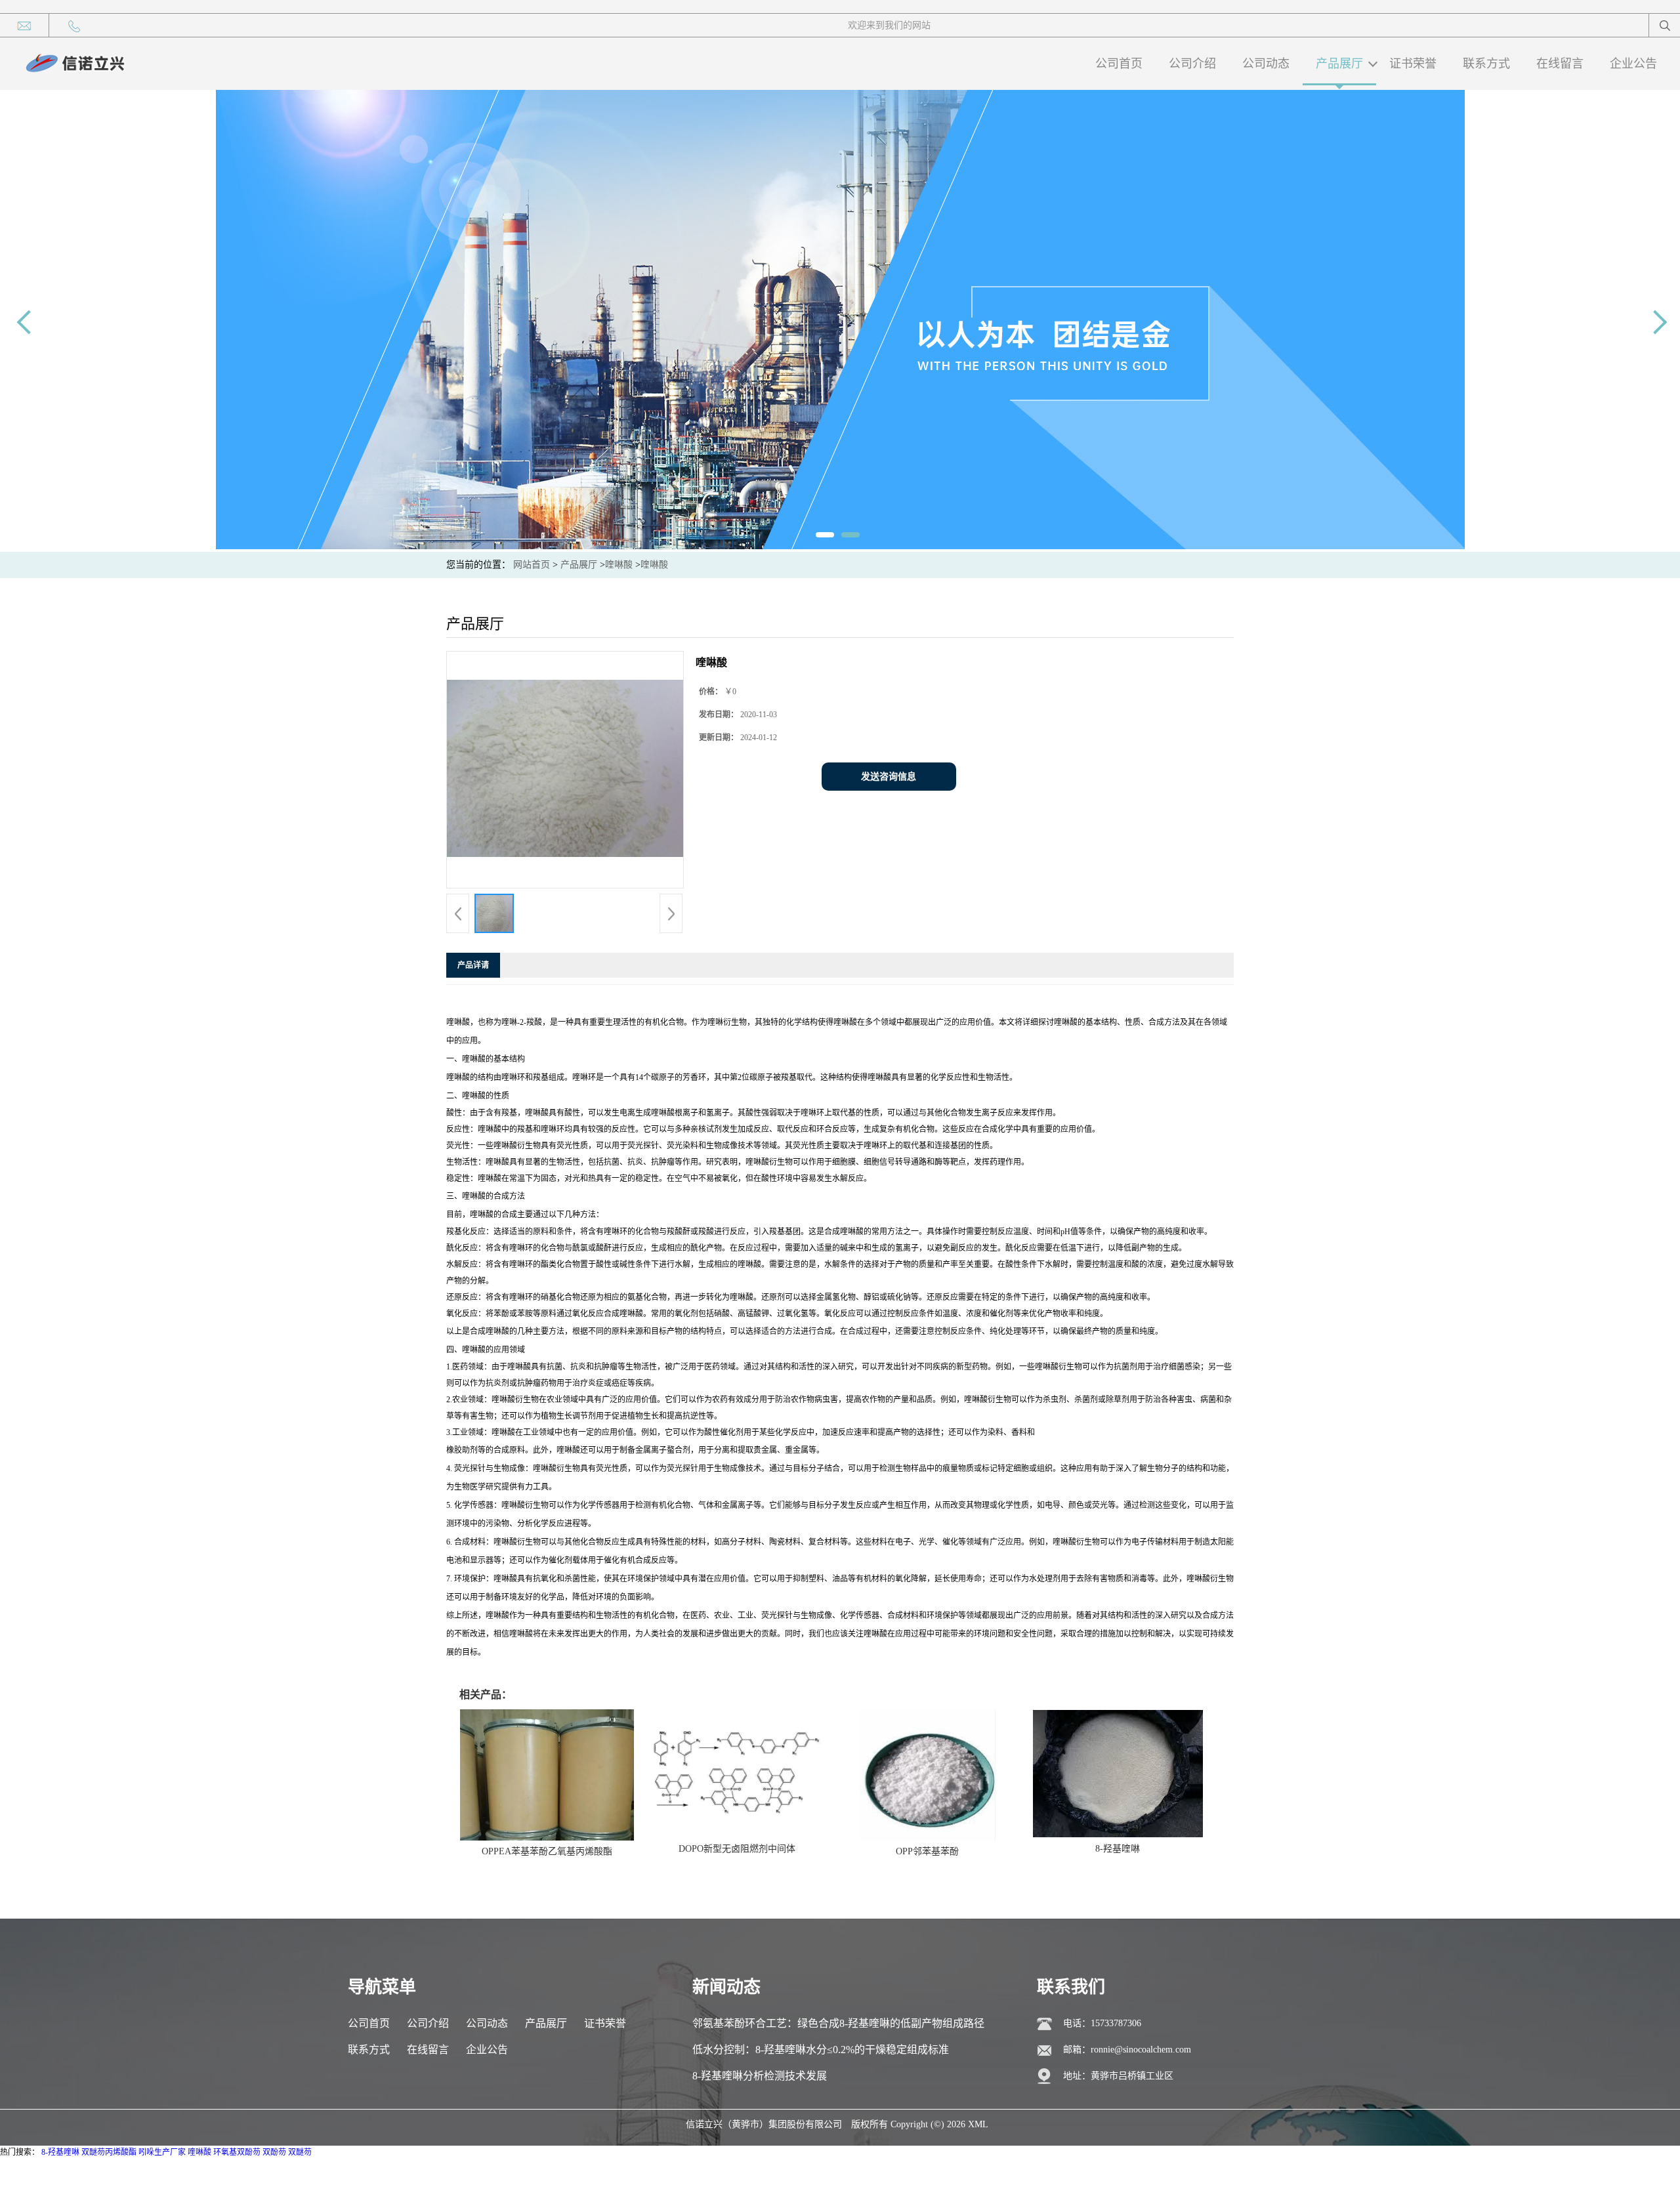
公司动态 (1266, 64)
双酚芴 (274, 2152)
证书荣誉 (1413, 64)
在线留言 (1560, 64)
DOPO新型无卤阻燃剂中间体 (737, 1849)
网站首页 (532, 565)
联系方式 (1486, 64)
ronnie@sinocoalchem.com (1141, 2050)
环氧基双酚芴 (237, 2152)
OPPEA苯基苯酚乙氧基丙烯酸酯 (547, 1851)
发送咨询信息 (889, 777)
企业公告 (1633, 64)
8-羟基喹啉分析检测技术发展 (760, 2076)
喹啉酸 (619, 565)
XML (978, 2124)
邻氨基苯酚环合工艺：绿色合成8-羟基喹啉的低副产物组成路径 (838, 2023)
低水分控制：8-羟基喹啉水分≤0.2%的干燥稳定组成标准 (821, 2050)
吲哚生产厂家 (162, 2152)
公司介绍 (1192, 64)
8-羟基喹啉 (1118, 1849)
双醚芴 (300, 2152)
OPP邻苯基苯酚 (927, 1851)
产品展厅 (1339, 64)
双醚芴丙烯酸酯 (109, 2152)
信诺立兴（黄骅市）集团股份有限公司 (764, 2124)
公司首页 (1119, 64)
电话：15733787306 (1102, 2023)
